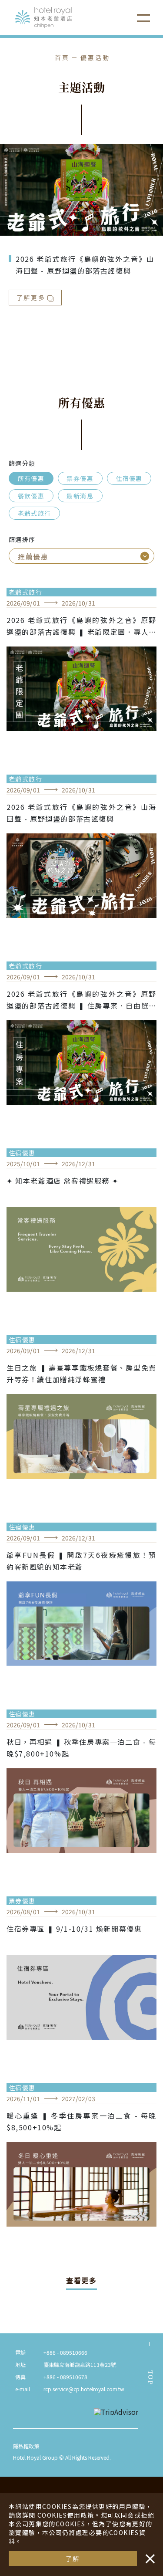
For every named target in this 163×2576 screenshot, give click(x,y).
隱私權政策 (26, 2446)
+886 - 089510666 (65, 2352)
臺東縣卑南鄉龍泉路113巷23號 (80, 2364)
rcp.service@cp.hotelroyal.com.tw (84, 2389)
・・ (148, 2554)
